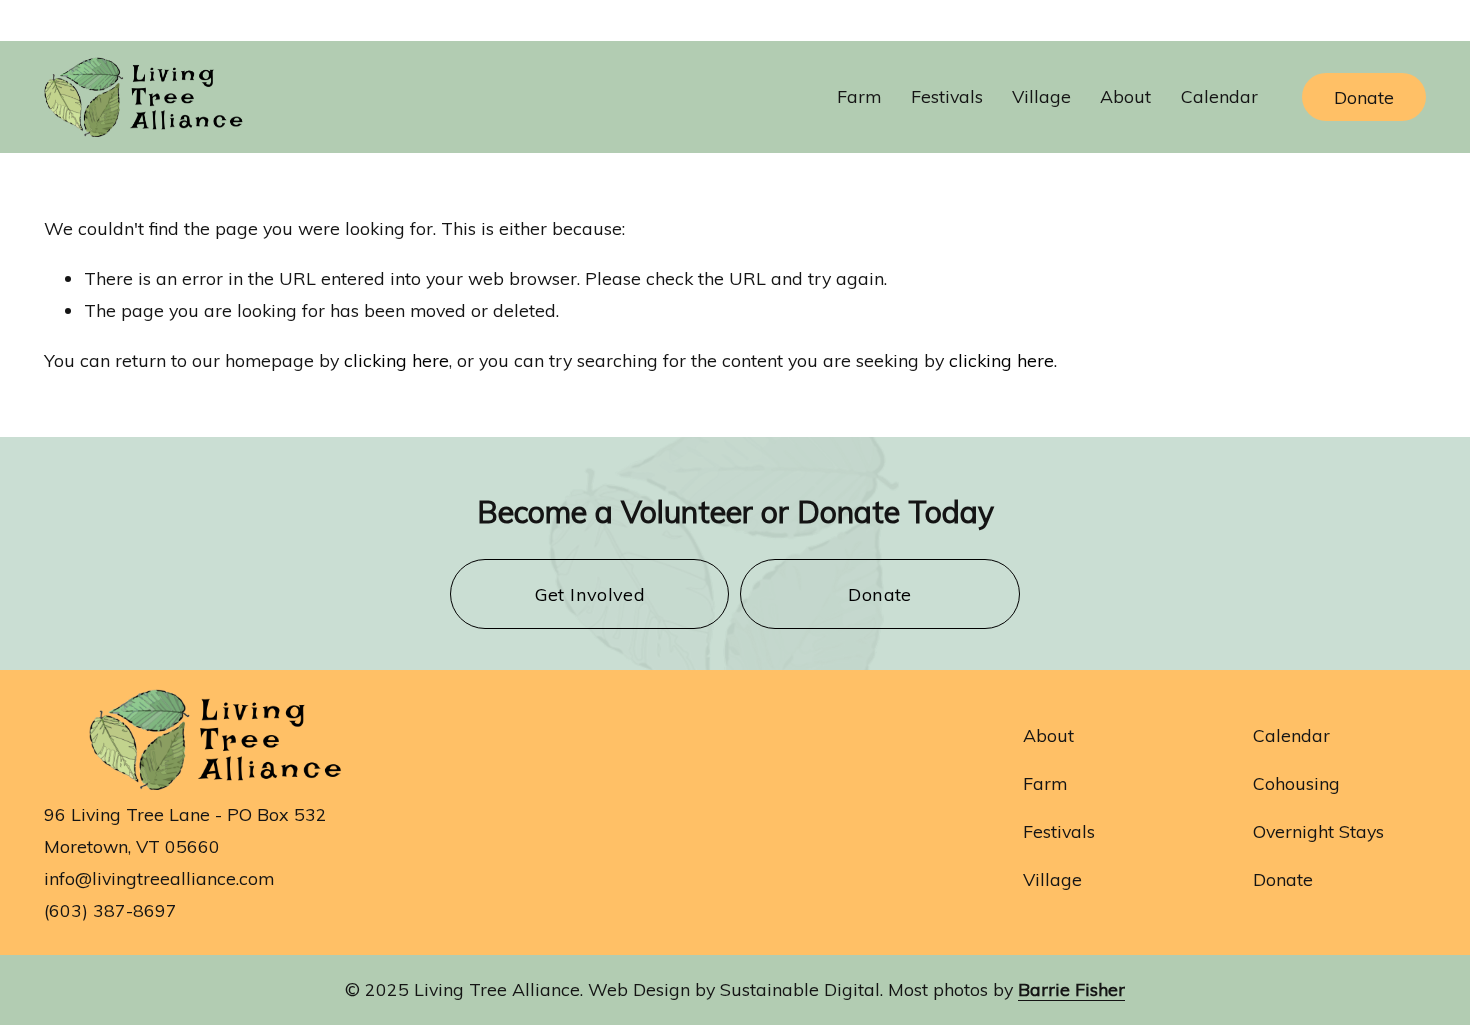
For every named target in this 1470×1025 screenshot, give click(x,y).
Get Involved (590, 594)
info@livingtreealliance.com (159, 878)
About (1048, 735)
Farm (1045, 783)
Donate (1364, 97)
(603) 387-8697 (110, 910)
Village (1052, 879)
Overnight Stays (1318, 831)
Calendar (1219, 96)
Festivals (947, 96)
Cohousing (1296, 783)
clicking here (396, 360)
